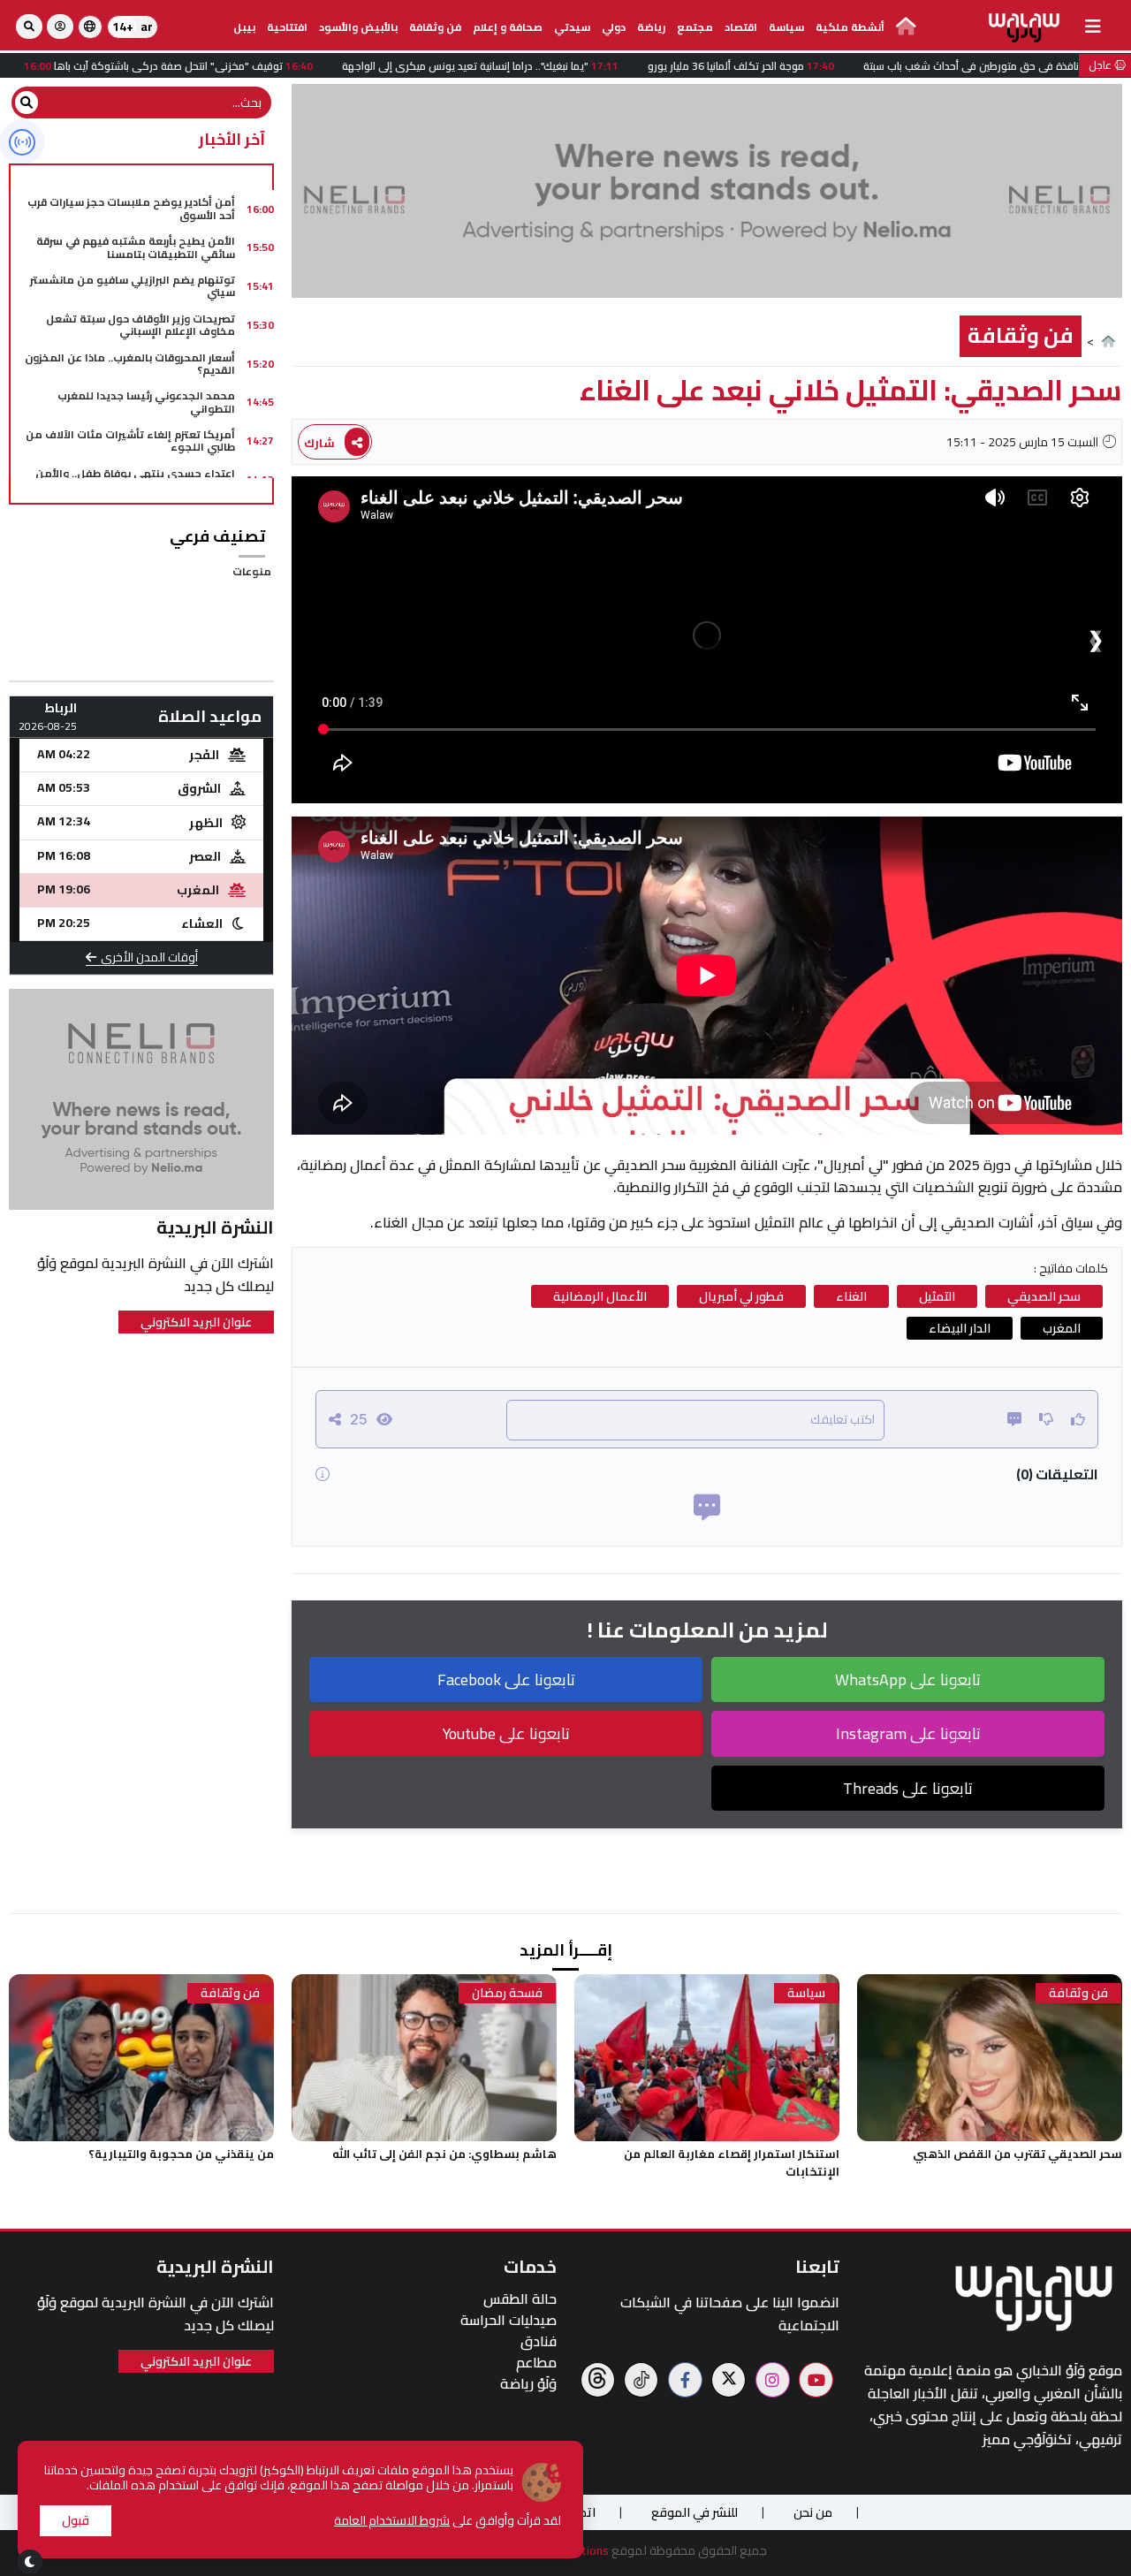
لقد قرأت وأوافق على (448, 2521)
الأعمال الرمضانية (600, 1296)
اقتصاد (741, 27)
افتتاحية (287, 27)
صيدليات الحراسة (509, 2320)
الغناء (851, 1296)
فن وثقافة (435, 27)
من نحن (813, 2512)
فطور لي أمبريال (741, 1296)
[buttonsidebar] (1093, 27)
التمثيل (937, 1296)
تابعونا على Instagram (908, 1733)
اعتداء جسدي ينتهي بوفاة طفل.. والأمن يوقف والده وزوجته (135, 479)
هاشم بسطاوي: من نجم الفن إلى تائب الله (444, 2154)
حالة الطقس (520, 2299)
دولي (614, 27)
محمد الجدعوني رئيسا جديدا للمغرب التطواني (146, 402)
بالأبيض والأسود (358, 27)
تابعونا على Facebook (506, 1679)
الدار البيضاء (960, 1328)
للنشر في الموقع (695, 2512)
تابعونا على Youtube (506, 1733)
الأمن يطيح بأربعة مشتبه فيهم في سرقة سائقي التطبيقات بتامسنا (136, 247)
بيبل (244, 27)
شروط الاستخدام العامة (392, 2520)
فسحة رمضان (507, 1993)
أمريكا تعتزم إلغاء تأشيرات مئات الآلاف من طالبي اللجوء (130, 441)
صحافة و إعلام (508, 27)
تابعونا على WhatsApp (908, 1679)
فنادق (539, 2341)
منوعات (252, 571)
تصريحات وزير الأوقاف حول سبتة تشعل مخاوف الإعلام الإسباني (140, 325)
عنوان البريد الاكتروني (196, 1322)
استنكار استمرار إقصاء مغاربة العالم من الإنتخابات (732, 2162)
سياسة (786, 27)
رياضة (651, 27)
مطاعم (536, 2363)
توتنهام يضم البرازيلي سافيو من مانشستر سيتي (133, 286)
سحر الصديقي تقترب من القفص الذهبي (1017, 2154)
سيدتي (572, 27)
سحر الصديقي (1044, 1296)
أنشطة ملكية (850, 27)
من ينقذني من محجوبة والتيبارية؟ (181, 2154)
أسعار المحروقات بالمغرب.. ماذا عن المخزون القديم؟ (130, 364)
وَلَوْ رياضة (528, 2384)
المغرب (1062, 1328)
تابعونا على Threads (908, 1788)
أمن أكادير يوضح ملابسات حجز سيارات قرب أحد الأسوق (131, 208)
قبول (76, 2520)
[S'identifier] (60, 27)
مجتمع (695, 27)
